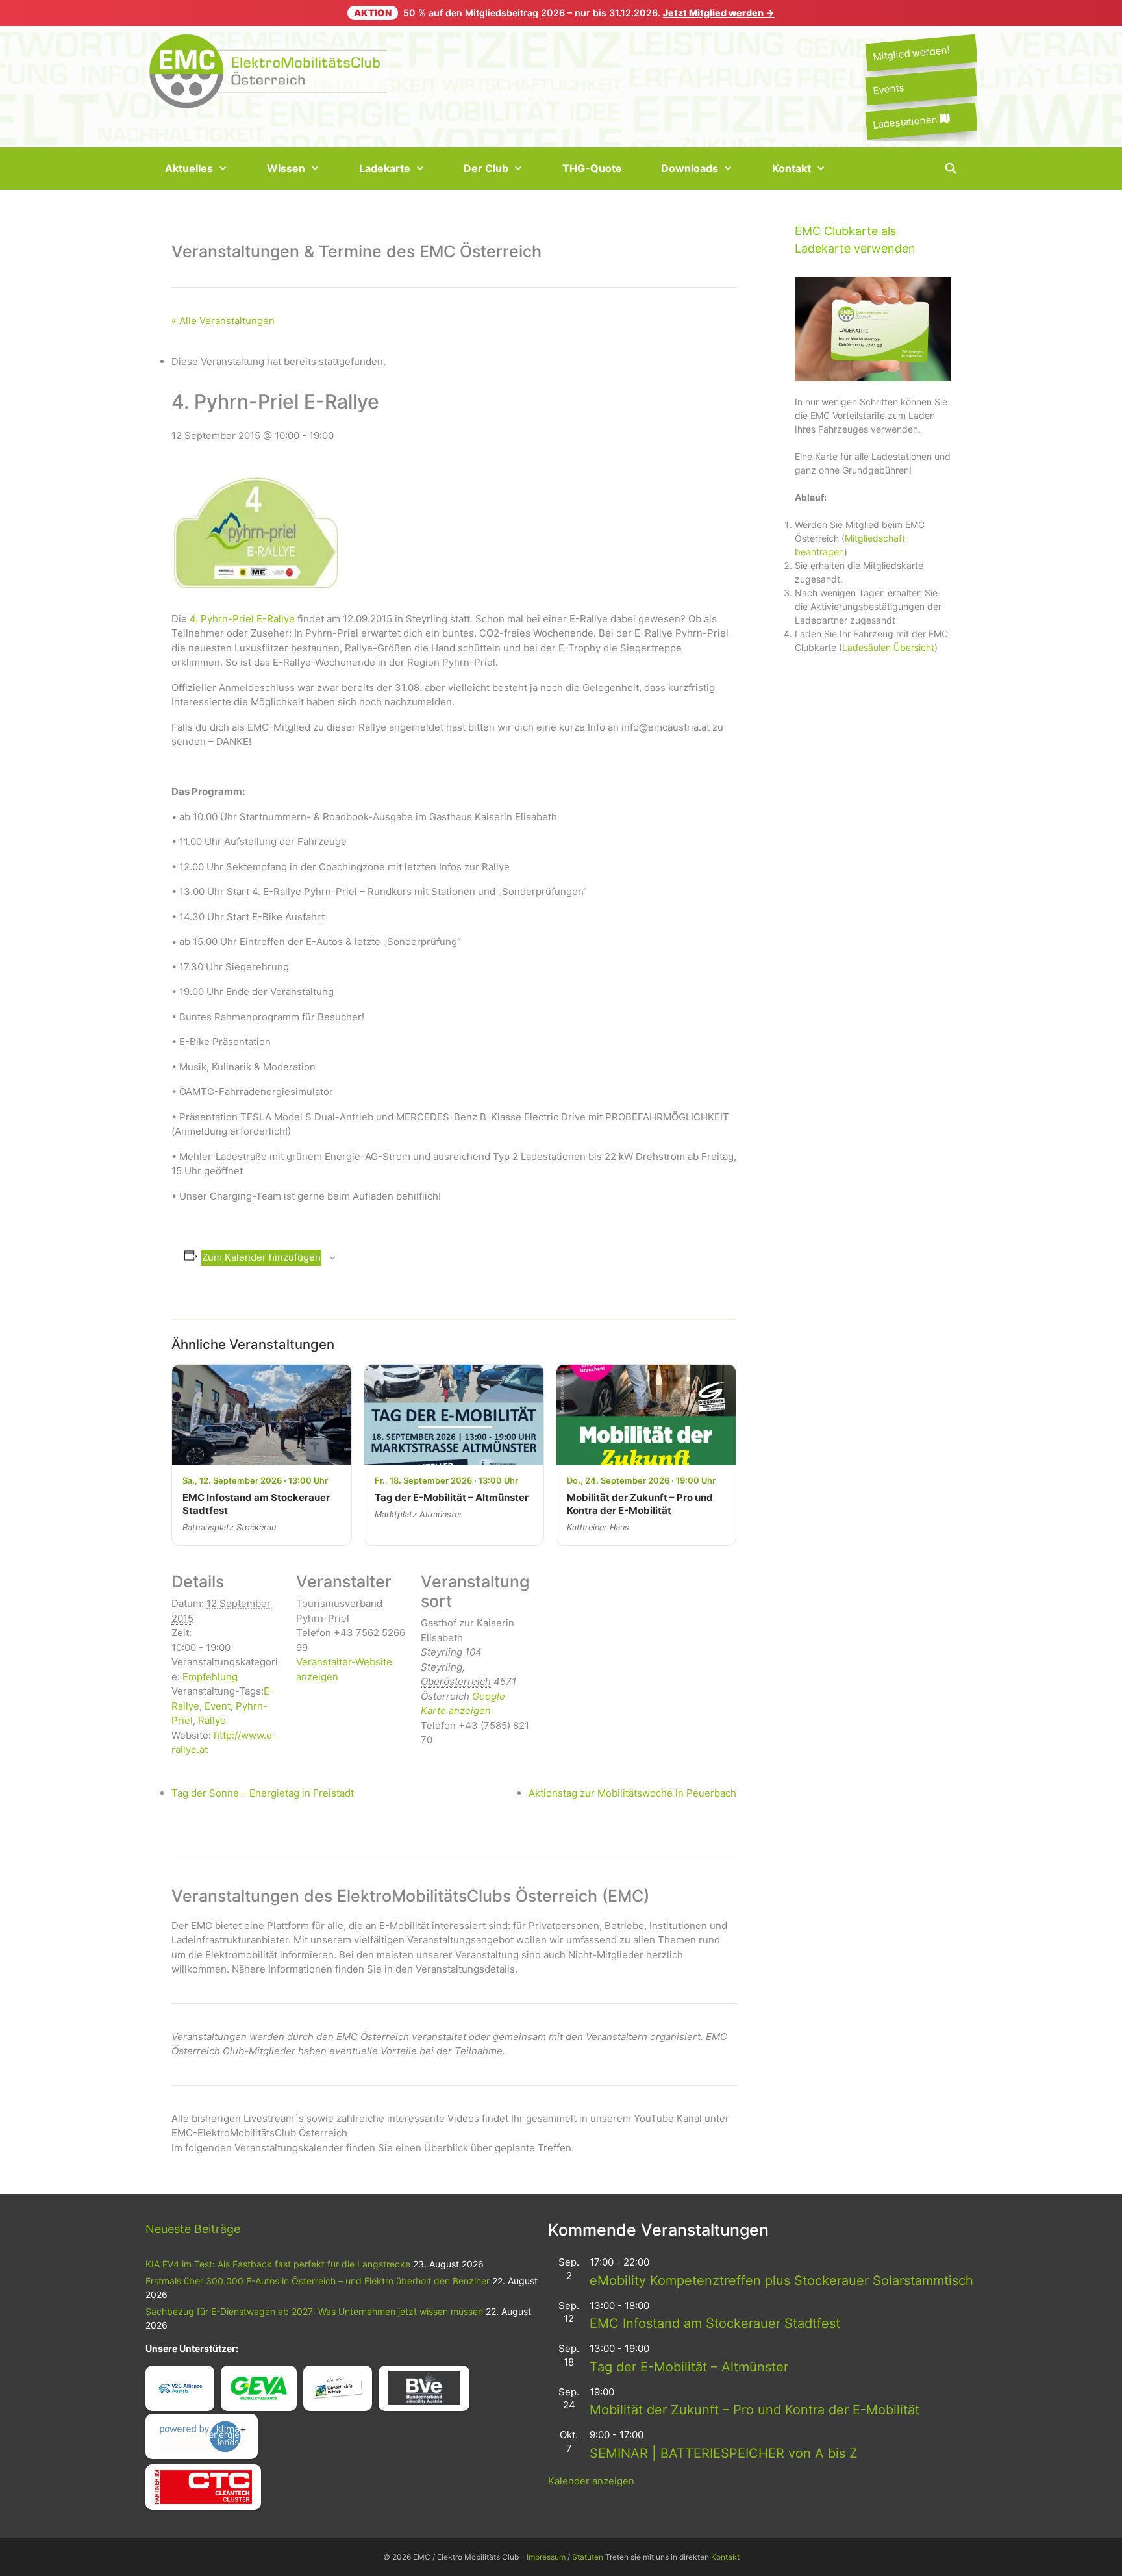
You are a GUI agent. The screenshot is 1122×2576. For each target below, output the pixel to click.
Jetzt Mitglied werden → (719, 13)
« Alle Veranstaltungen (223, 321)
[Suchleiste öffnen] (950, 169)
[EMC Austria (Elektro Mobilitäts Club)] (269, 70)
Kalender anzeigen (591, 2481)
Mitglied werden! (911, 53)
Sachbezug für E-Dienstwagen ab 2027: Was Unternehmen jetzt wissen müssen (314, 2311)
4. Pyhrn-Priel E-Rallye (242, 619)
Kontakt (792, 168)
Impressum (546, 2557)
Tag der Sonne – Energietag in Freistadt (263, 1793)
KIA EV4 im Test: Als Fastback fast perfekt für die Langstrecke (278, 2264)
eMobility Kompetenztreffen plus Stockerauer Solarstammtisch (781, 2280)
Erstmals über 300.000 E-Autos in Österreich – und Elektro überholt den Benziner (318, 2281)
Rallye (212, 1720)
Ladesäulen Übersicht (888, 647)
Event (218, 1706)
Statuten (588, 2557)
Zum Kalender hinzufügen (261, 1257)
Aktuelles (189, 168)
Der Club (486, 168)
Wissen (286, 168)
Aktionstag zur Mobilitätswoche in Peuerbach (632, 1793)
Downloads (690, 168)
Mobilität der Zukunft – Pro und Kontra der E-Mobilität (754, 2410)
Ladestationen (906, 121)
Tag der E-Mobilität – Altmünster (689, 2367)
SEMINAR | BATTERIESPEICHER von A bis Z (724, 2453)
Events (888, 89)
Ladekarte (385, 168)
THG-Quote (592, 168)
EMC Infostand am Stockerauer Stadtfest (715, 2323)
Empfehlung (210, 1677)
